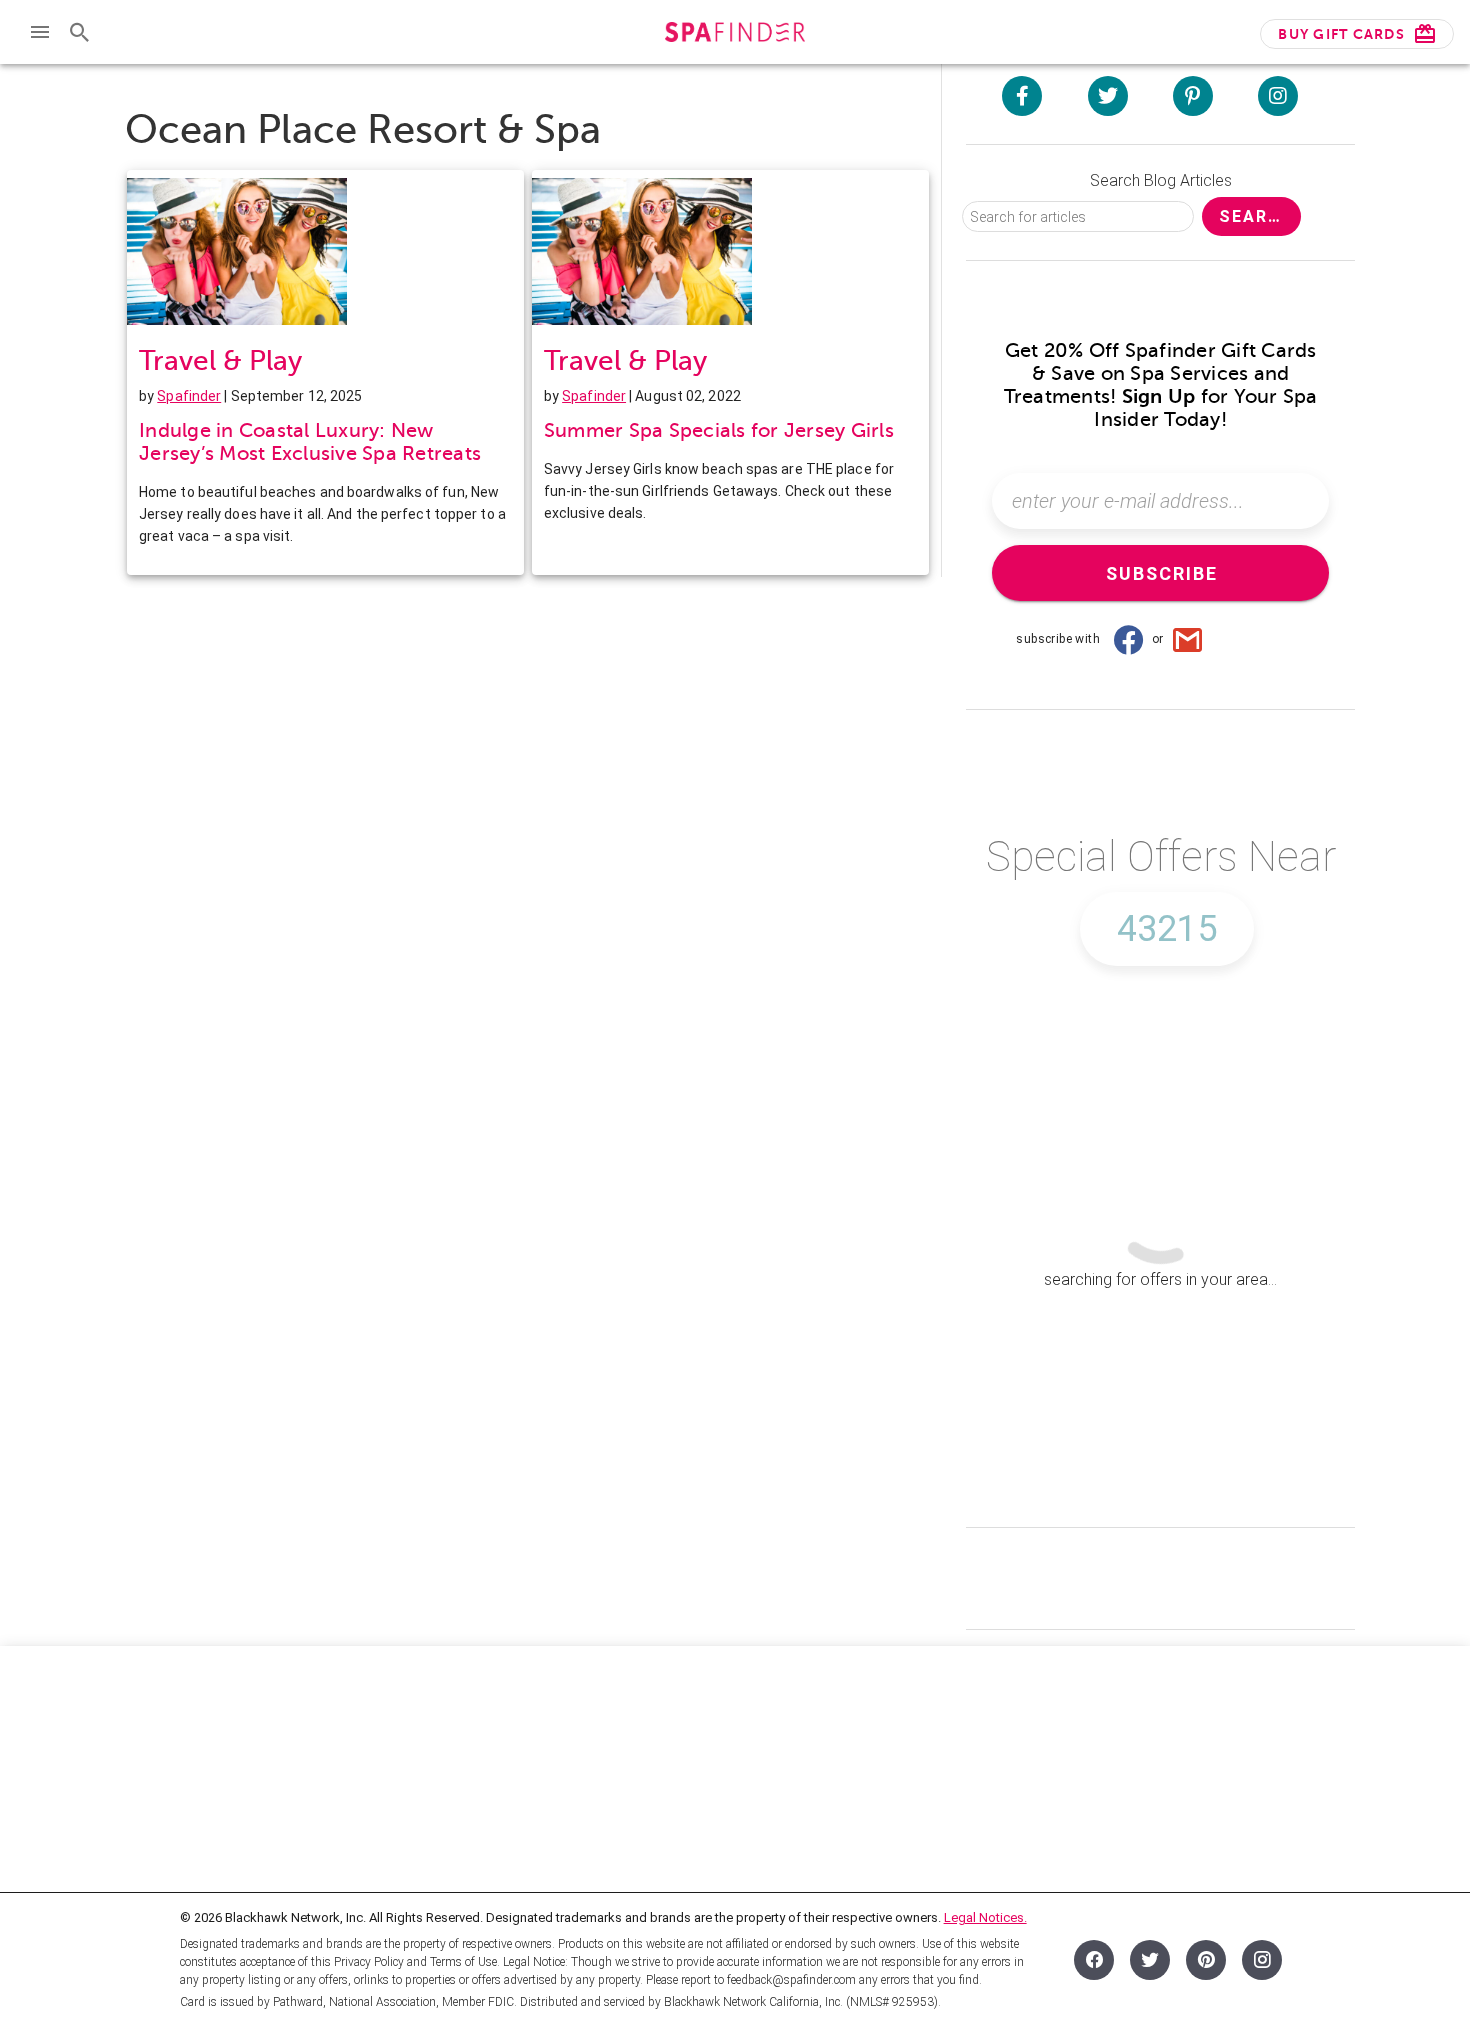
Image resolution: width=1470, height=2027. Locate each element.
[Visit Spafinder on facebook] (1022, 96)
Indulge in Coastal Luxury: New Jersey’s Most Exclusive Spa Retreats (310, 442)
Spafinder (189, 396)
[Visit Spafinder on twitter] (1108, 96)
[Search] (80, 32)
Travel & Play (220, 360)
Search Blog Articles (1161, 180)
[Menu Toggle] (40, 32)
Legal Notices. (985, 1917)
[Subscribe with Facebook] (1128, 639)
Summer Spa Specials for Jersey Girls (719, 430)
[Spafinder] (734, 34)
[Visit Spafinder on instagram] (1278, 96)
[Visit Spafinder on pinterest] (1193, 96)
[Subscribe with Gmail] (1188, 639)
